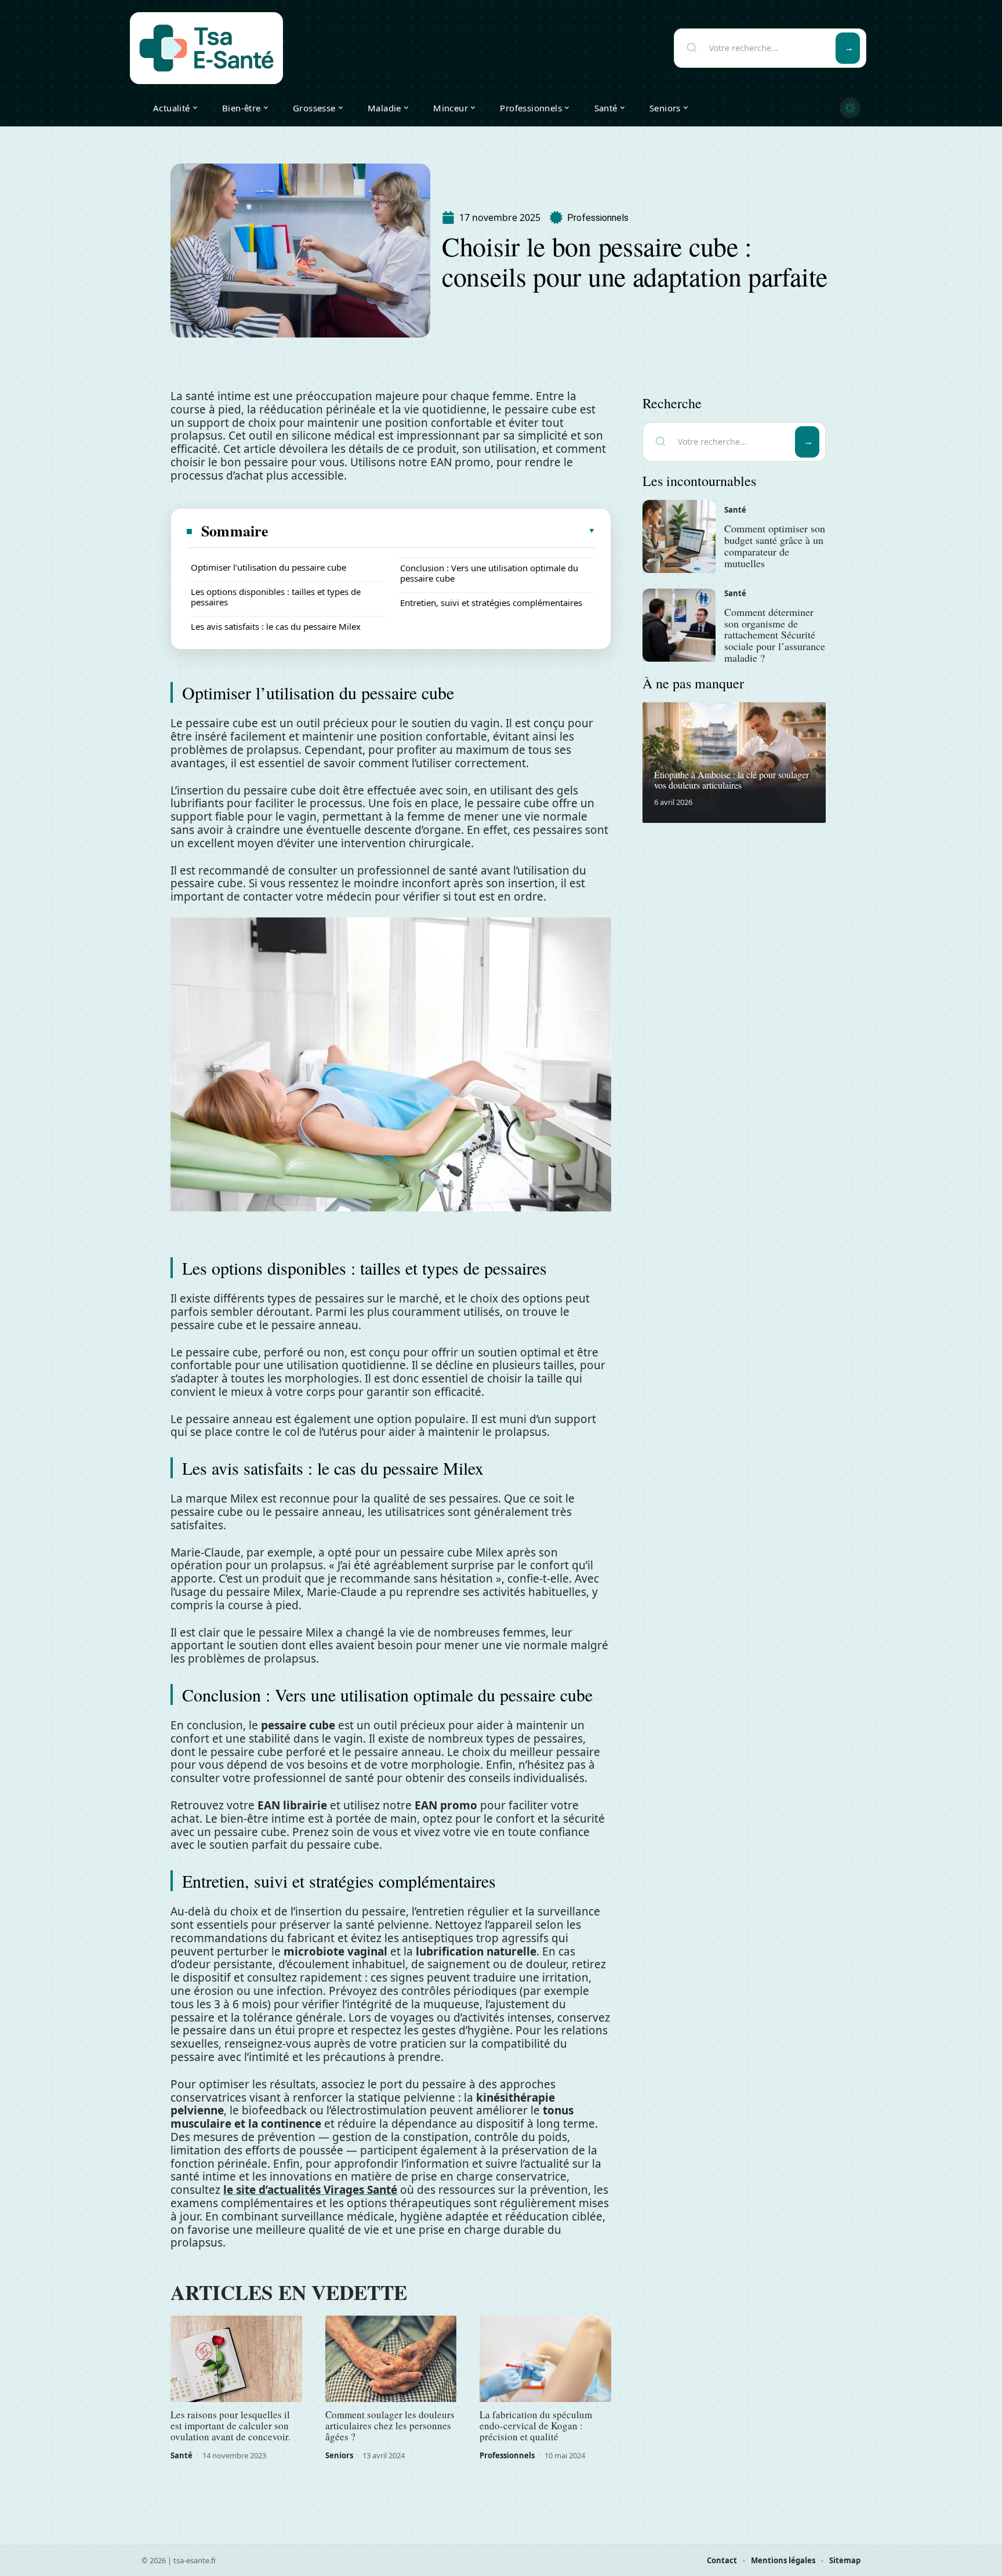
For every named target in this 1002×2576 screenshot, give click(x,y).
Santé (181, 2455)
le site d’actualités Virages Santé (310, 2190)
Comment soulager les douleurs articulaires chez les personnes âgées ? (390, 2426)
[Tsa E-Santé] (206, 48)
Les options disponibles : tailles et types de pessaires (276, 597)
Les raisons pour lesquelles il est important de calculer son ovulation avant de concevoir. (230, 2426)
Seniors (339, 2455)
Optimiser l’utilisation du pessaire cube (268, 567)
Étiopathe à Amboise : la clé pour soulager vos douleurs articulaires (731, 780)
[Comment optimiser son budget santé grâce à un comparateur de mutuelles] (679, 536)
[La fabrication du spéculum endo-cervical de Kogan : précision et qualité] (545, 2359)
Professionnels (598, 218)
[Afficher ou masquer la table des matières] (433, 531)
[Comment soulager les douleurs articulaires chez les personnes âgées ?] (391, 2359)
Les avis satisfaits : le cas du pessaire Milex (276, 626)
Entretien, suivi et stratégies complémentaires (491, 603)
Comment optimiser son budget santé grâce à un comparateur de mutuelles (775, 545)
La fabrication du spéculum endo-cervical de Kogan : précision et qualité (536, 2426)
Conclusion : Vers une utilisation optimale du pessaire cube (489, 573)
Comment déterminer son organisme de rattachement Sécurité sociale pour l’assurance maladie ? (775, 635)
